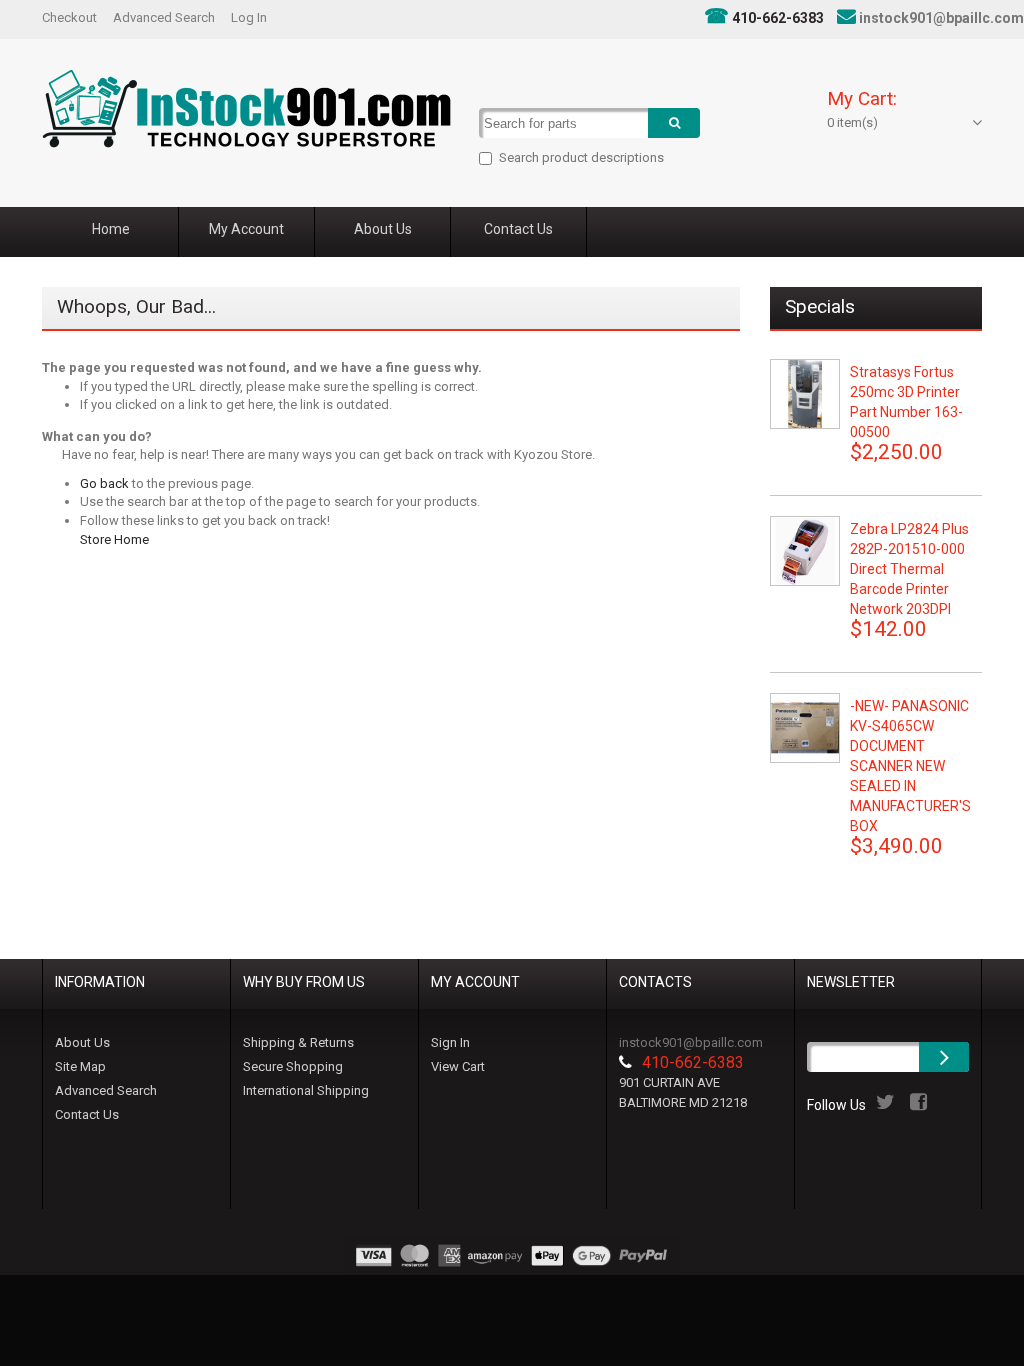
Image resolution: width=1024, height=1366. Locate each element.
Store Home (114, 539)
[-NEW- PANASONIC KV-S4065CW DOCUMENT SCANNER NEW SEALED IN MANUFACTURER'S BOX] (805, 728)
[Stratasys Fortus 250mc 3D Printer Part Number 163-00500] (805, 394)
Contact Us (87, 1114)
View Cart (458, 1066)
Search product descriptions (581, 157)
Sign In (450, 1042)
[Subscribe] (944, 1057)
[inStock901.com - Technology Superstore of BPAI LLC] (246, 108)
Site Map (80, 1066)
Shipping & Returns (298, 1042)
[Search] (674, 123)
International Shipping (306, 1090)
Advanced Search (164, 17)
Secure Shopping (293, 1066)
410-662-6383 (778, 18)
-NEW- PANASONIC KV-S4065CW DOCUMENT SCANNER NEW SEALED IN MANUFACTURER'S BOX (910, 766)
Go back (104, 483)
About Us (82, 1042)
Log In (249, 17)
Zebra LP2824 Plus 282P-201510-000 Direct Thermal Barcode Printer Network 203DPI (909, 569)
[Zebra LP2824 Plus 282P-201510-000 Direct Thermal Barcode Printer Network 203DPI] (805, 551)
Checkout (69, 17)
